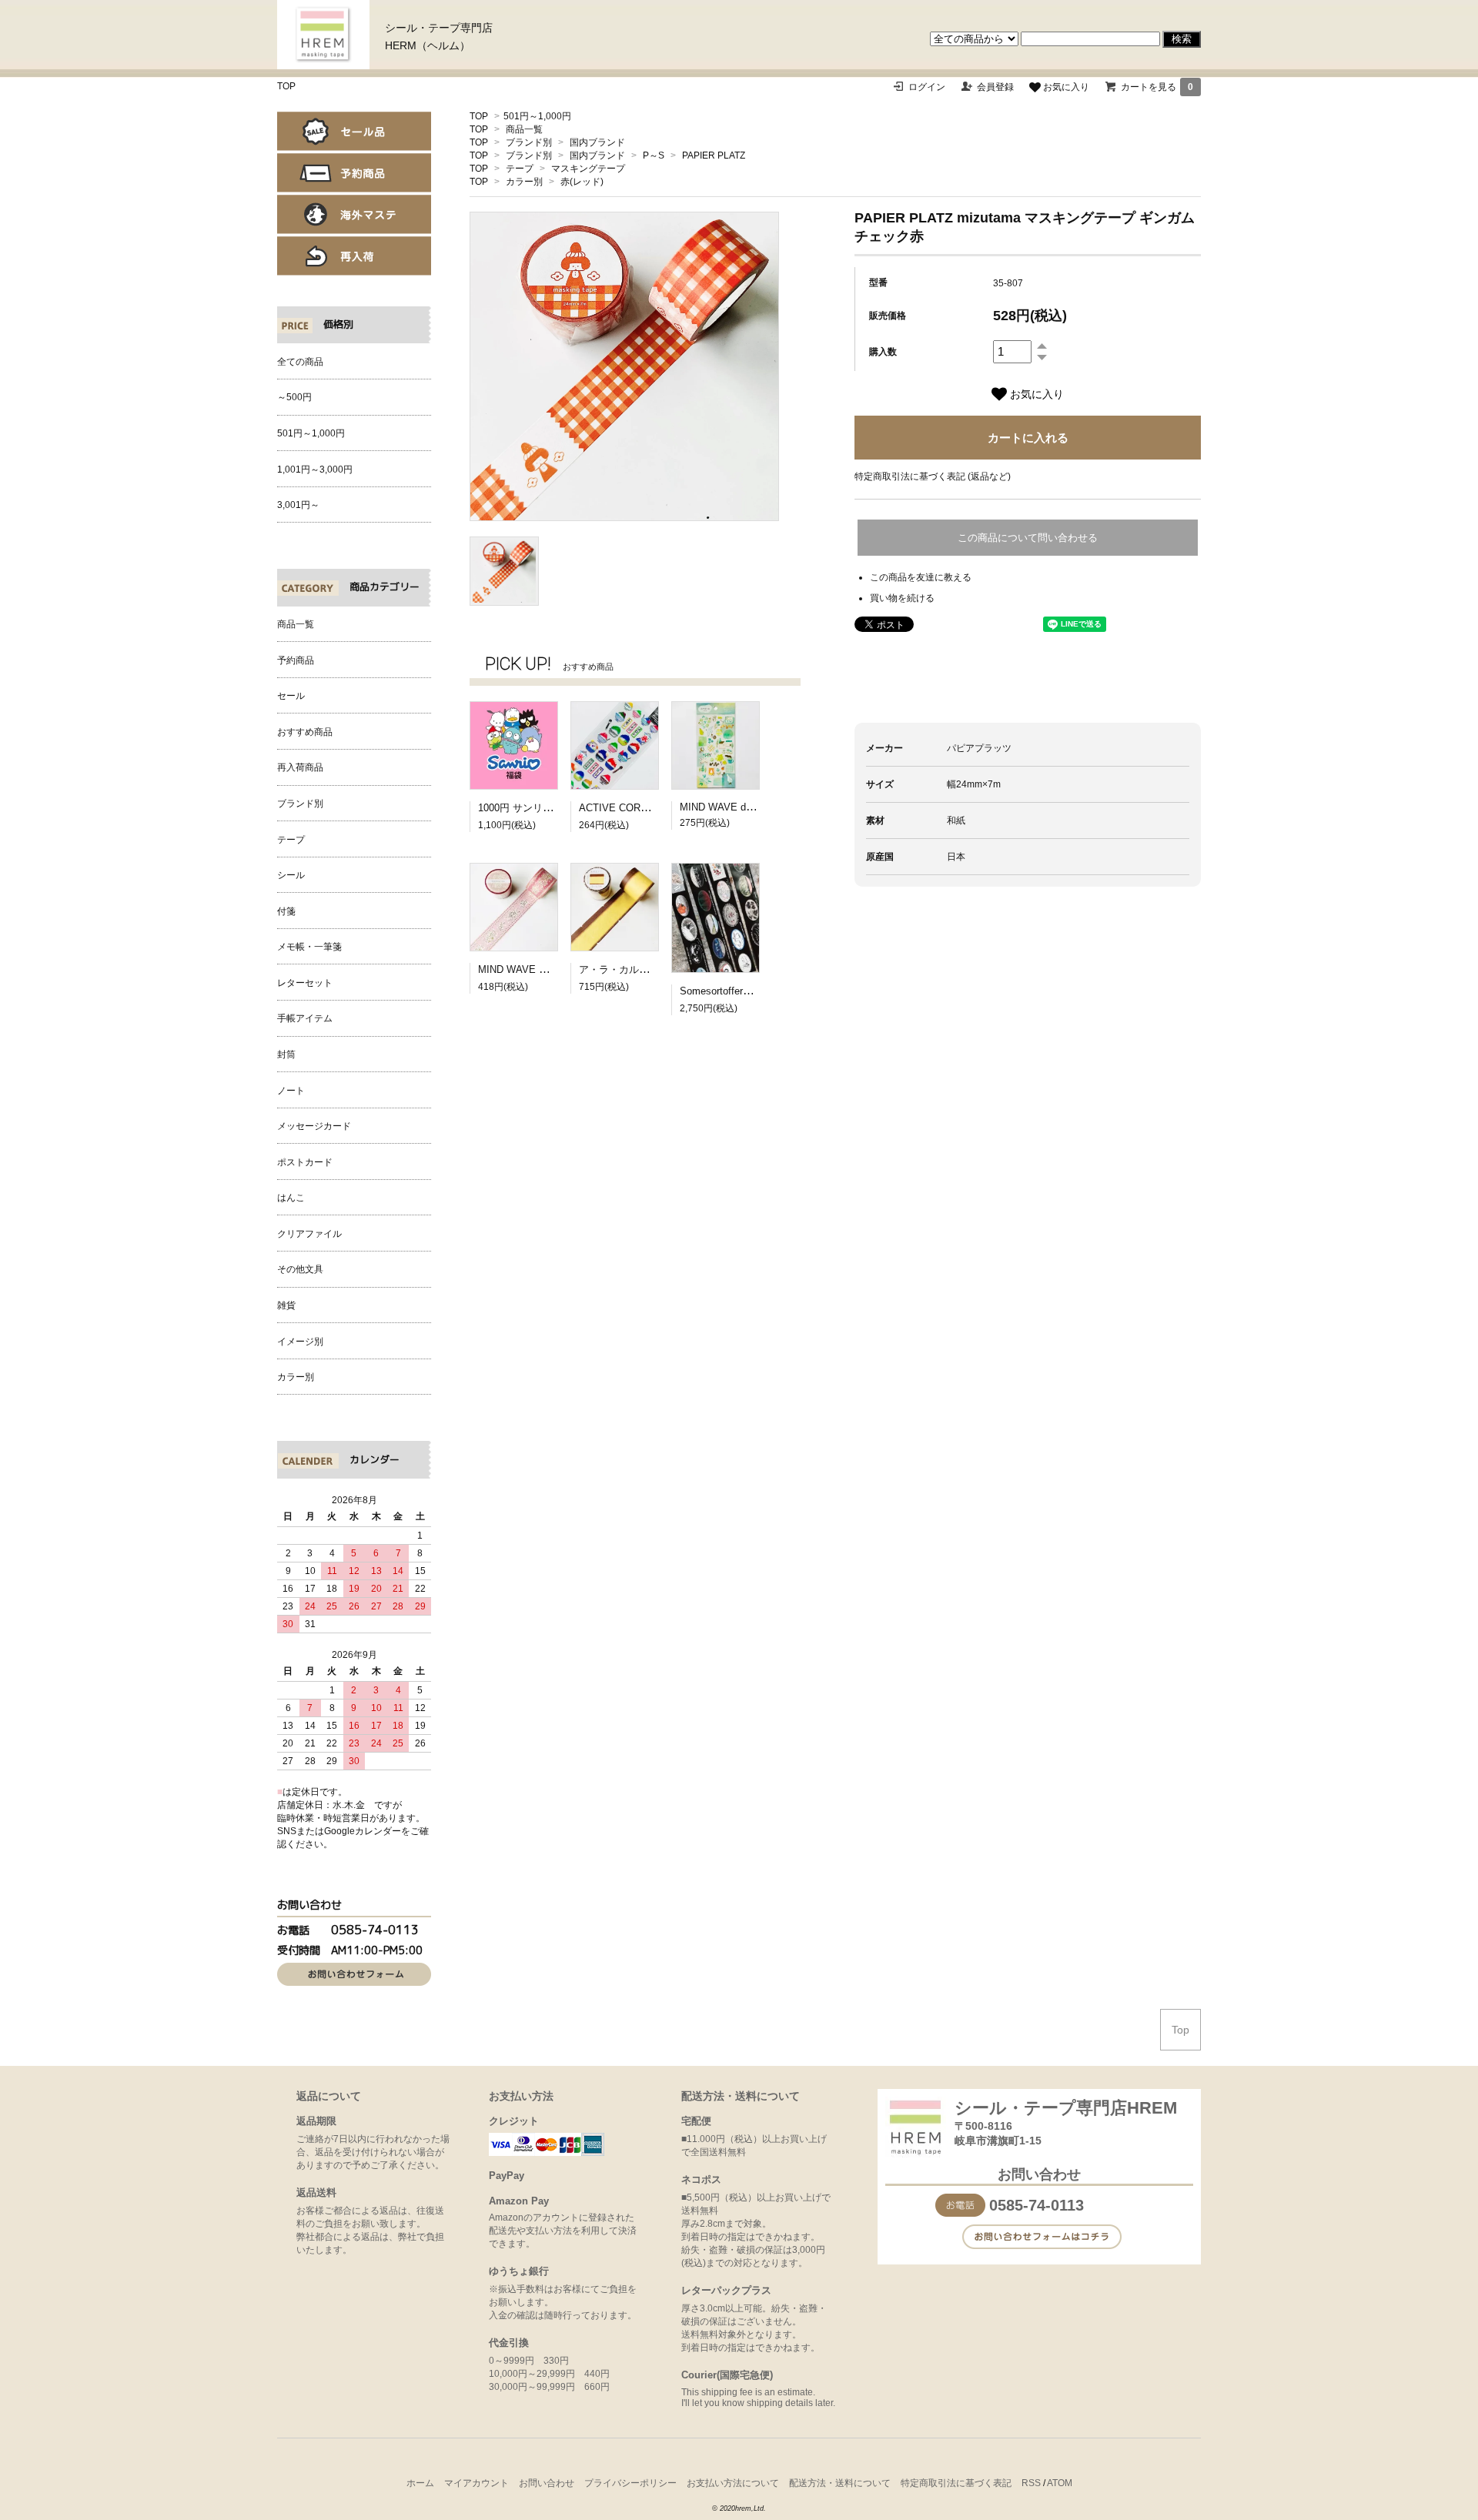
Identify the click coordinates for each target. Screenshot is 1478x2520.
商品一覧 (524, 129)
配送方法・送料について (840, 2483)
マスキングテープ (588, 169)
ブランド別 (529, 142)
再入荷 (354, 256)
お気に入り (1065, 87)
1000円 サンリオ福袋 (525, 808)
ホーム (420, 2483)
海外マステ (354, 214)
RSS (1031, 2483)
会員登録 (995, 87)
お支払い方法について (733, 2483)
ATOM (1060, 2483)
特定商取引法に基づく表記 (956, 2483)
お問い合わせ (547, 2483)
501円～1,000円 (537, 116)
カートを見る (1157, 87)
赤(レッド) (582, 182)
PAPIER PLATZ (714, 155)
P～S (654, 155)
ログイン (927, 87)
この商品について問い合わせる (1028, 538)
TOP (286, 86)
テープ (520, 169)
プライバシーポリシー (630, 2483)
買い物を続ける (902, 598)
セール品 (354, 131)
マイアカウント (477, 2483)
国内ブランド (597, 142)
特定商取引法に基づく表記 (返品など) (933, 476)
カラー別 (524, 182)
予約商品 (354, 173)
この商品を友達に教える (921, 577)
